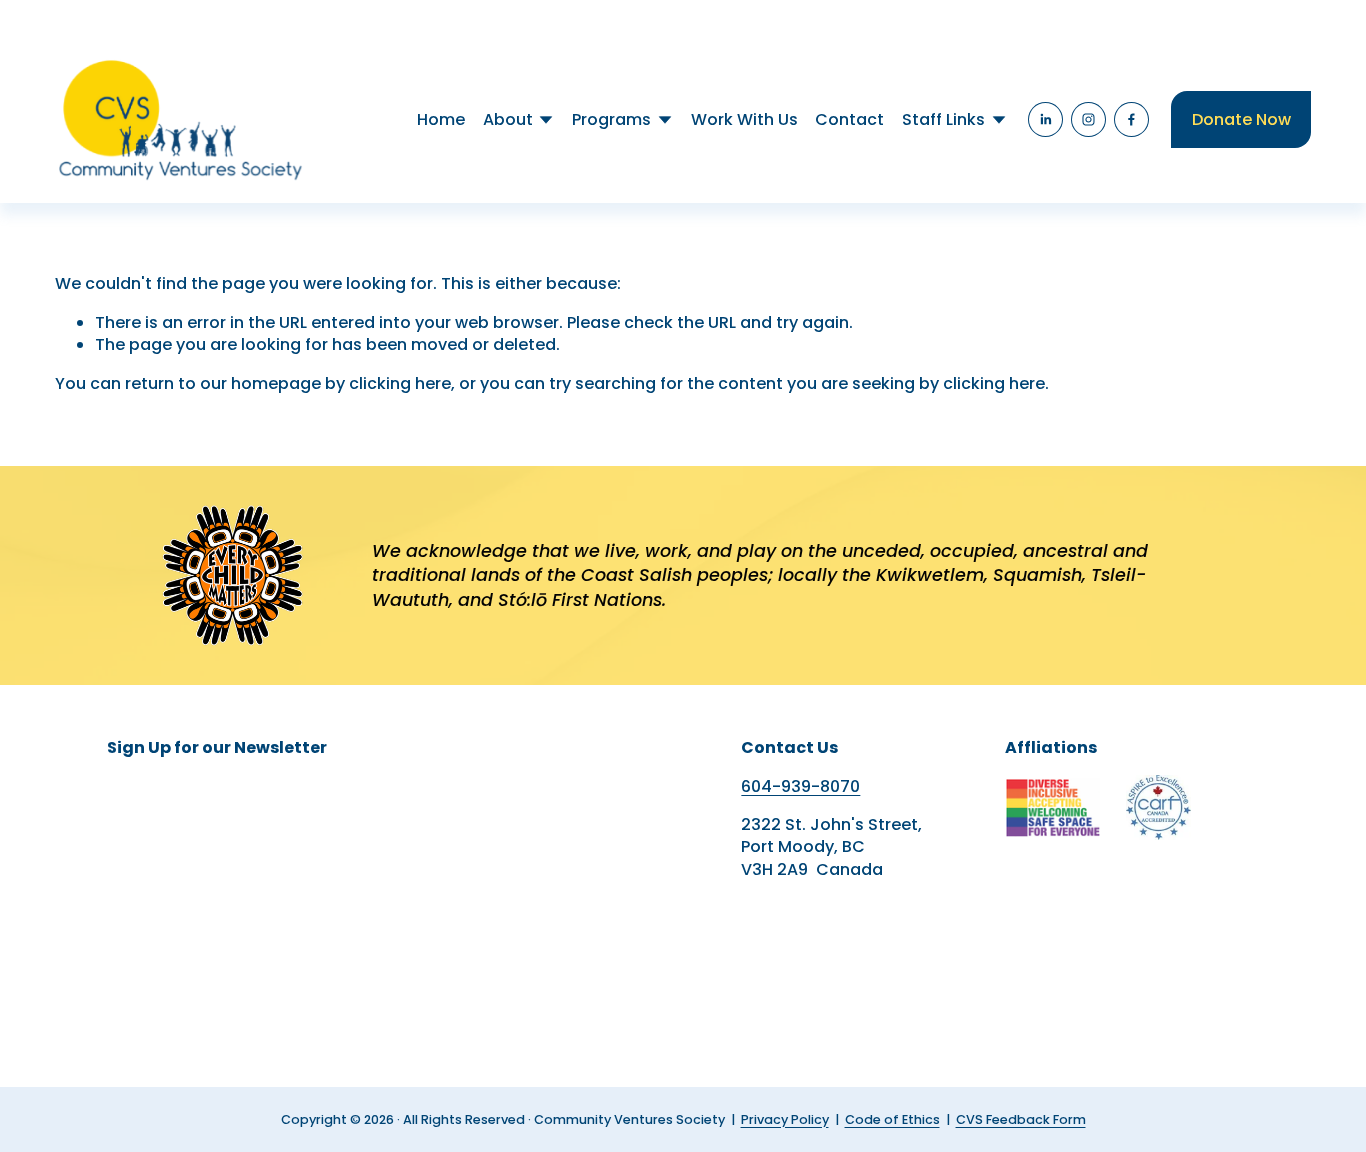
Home (441, 119)
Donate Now (1241, 119)
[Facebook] (1131, 119)
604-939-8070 (800, 787)
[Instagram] (1088, 119)
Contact (849, 119)
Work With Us (744, 119)
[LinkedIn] (1045, 119)
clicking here (400, 383)
